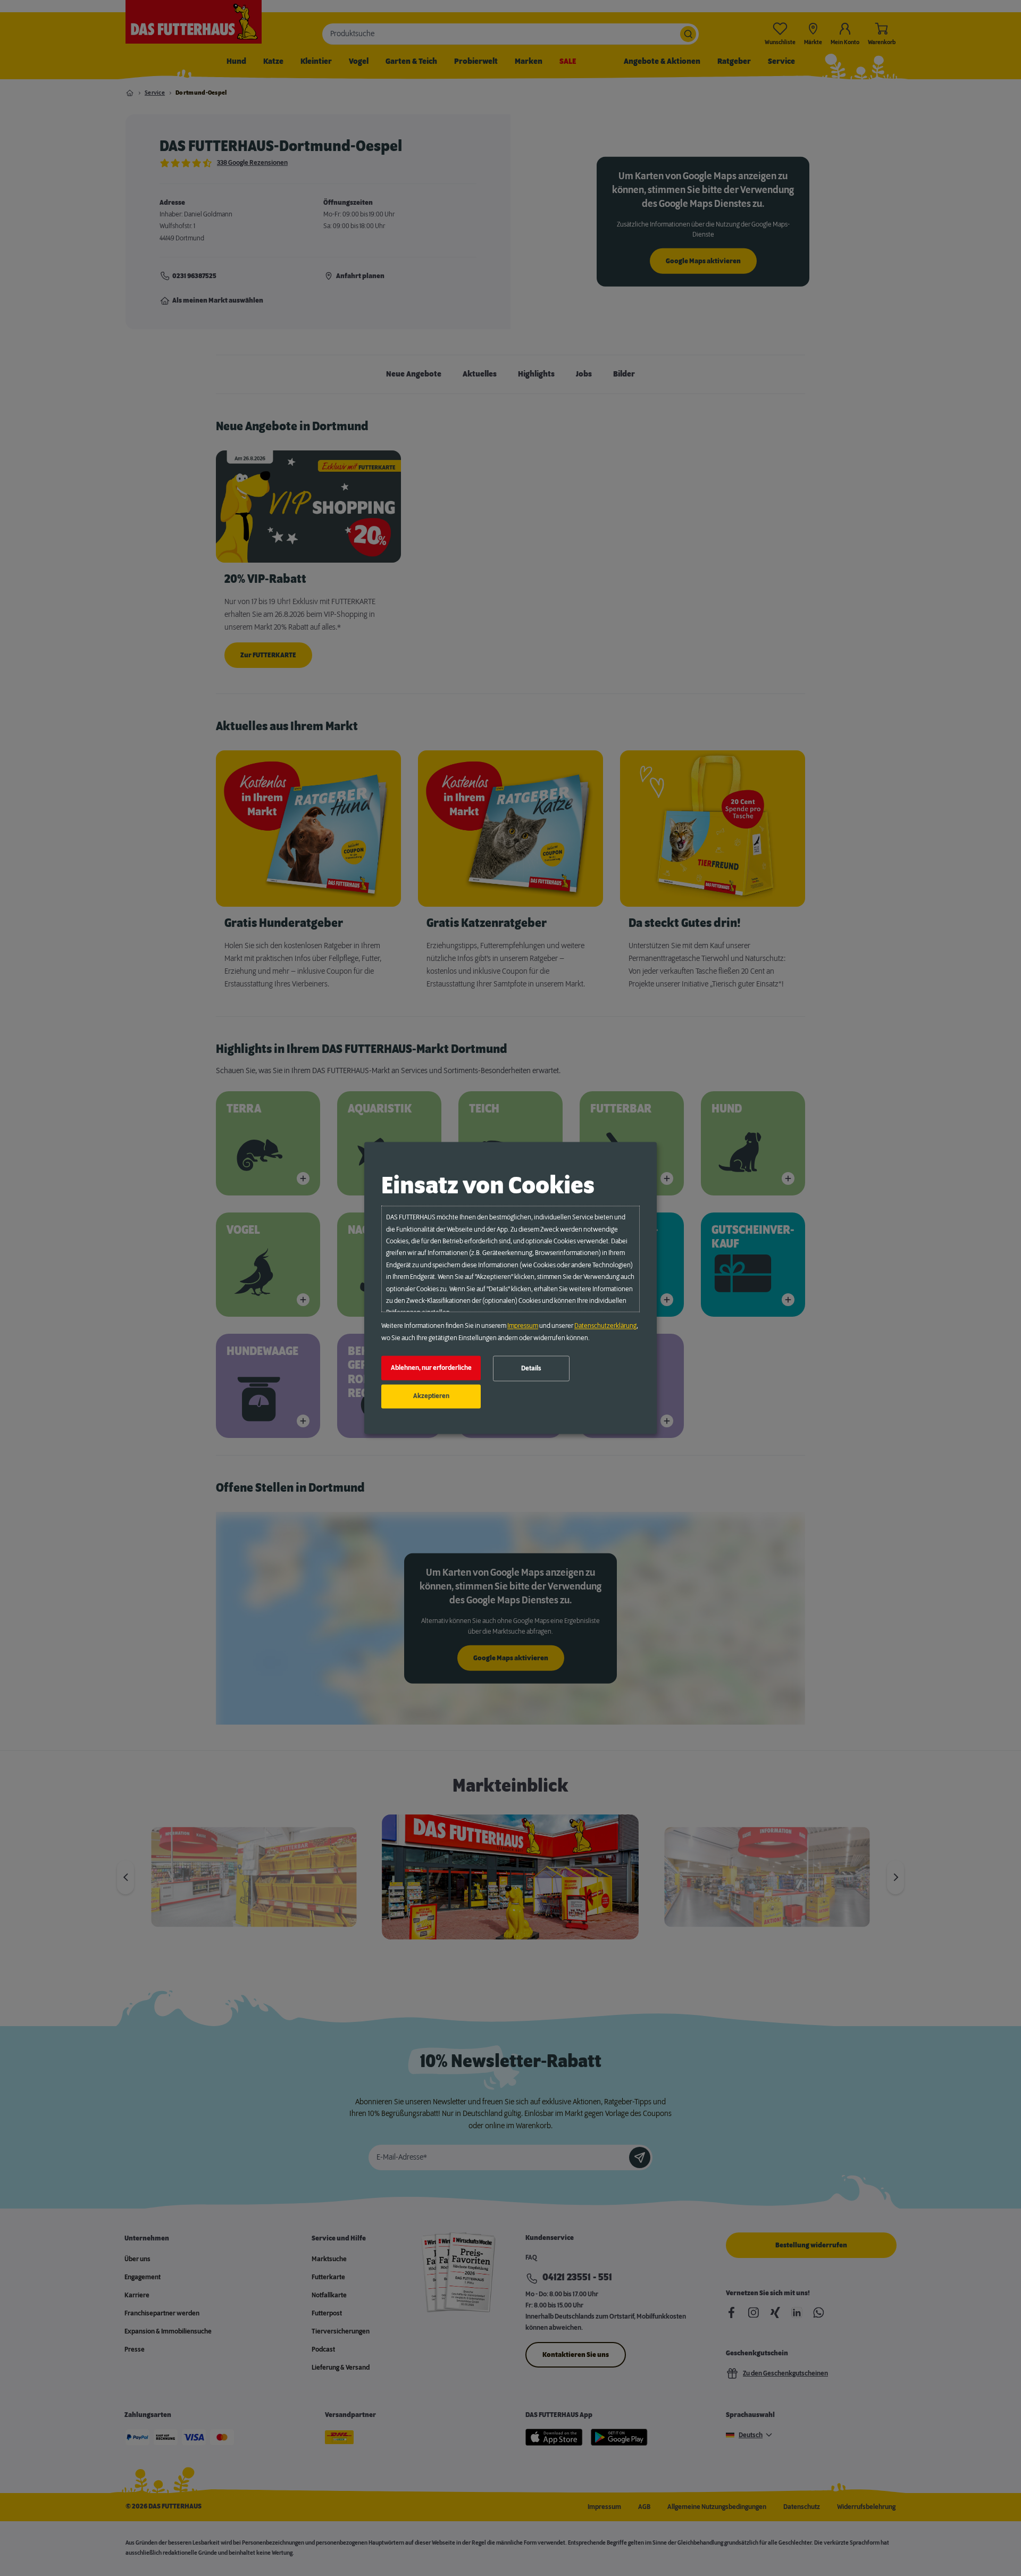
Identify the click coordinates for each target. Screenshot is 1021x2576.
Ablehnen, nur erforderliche (431, 1368)
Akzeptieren (431, 1396)
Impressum (523, 1326)
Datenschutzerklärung (605, 1326)
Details (531, 1368)
